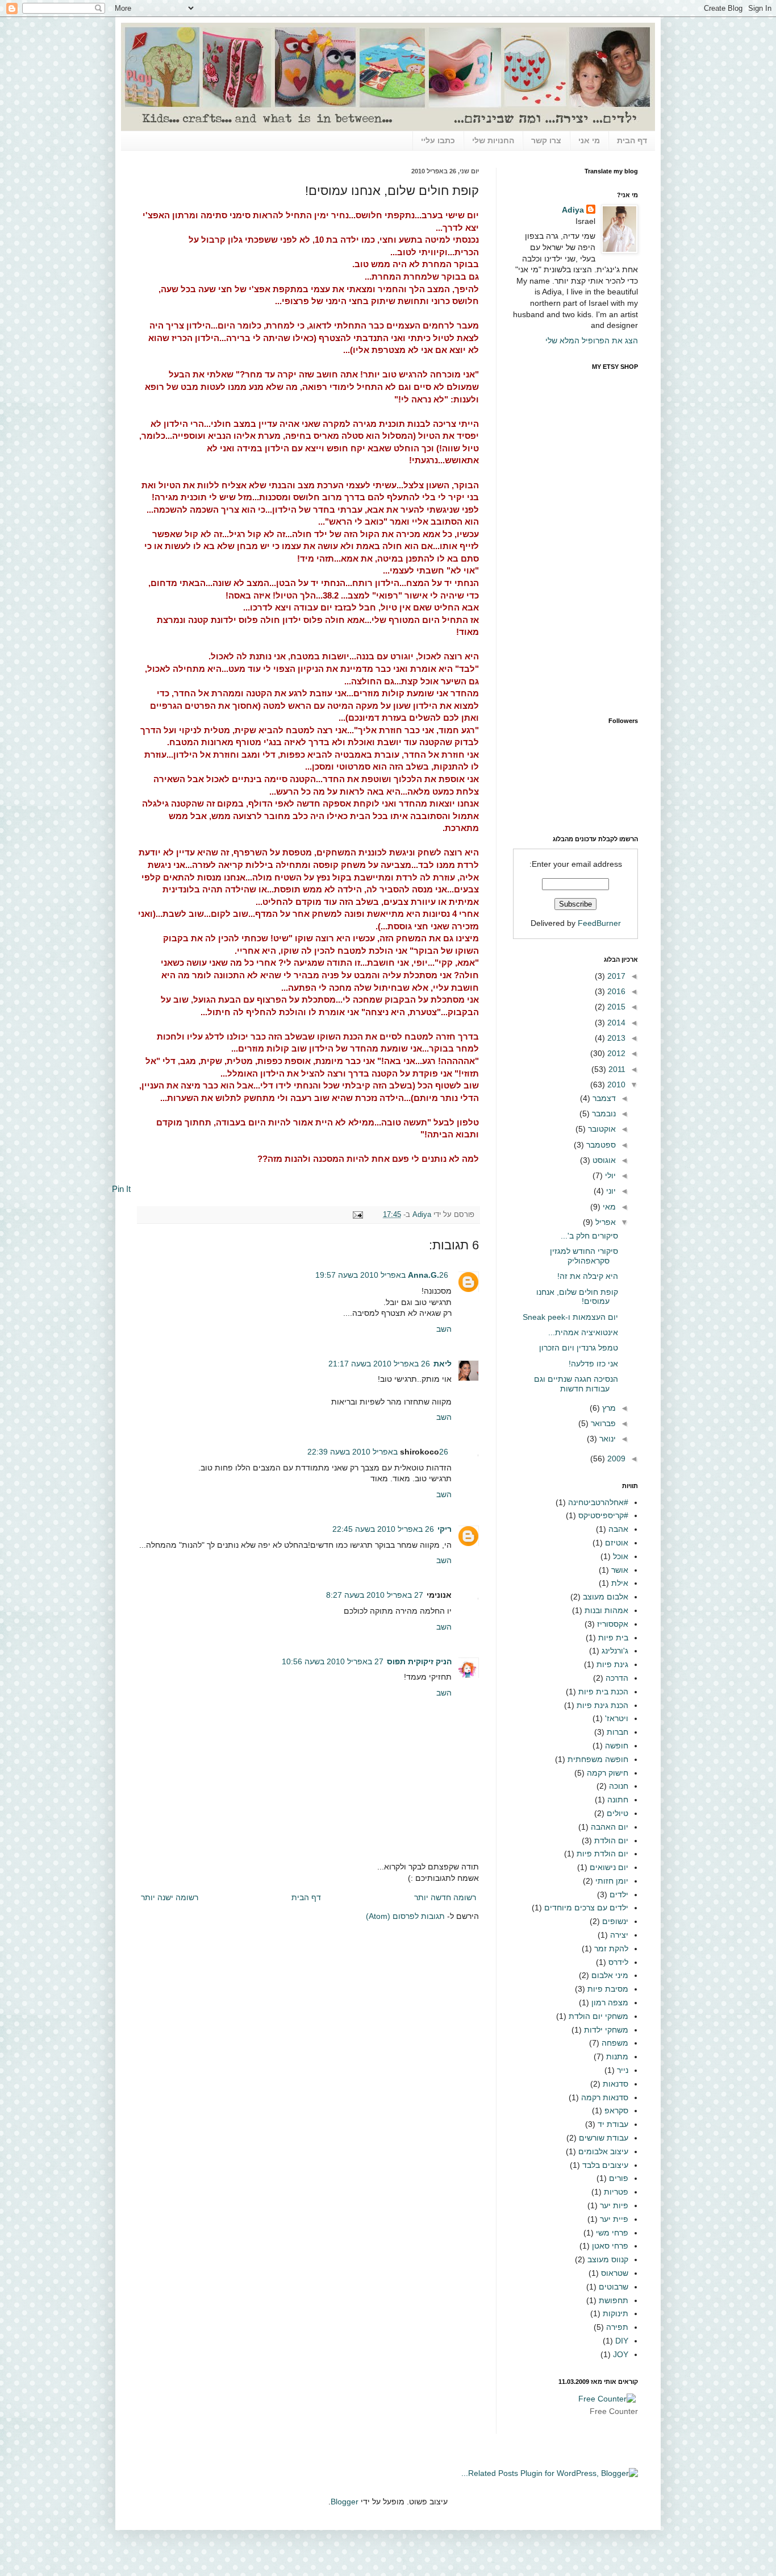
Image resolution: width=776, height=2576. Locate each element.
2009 (615, 1459)
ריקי (445, 1529)
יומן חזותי (612, 1881)
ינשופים (615, 1921)
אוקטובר (601, 1129)
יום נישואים (609, 1867)
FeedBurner (599, 923)
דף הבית (632, 140)
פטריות (616, 2192)
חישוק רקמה (608, 1773)
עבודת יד (613, 2124)
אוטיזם (617, 1543)
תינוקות (616, 2313)
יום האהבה (610, 1827)
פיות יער (614, 2205)
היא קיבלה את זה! (588, 1276)
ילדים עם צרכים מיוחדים (586, 1908)
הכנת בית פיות (603, 1692)
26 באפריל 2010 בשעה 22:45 (383, 1529)
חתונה (618, 1800)
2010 (615, 1085)
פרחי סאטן (610, 2246)
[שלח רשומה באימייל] (360, 1215)
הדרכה (617, 1678)
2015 (615, 1007)
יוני (610, 1191)
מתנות (617, 2056)
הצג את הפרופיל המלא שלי (592, 340)
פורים (619, 2178)
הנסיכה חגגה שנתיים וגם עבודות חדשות (576, 1384)
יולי (609, 1175)
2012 (615, 1053)
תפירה (617, 2327)
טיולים (618, 1813)
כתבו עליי (438, 140)
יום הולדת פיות (602, 1854)
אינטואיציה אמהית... (583, 1332)
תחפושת (614, 2300)
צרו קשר (546, 140)
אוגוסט (603, 1160)
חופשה (617, 1746)
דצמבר (603, 1098)
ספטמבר (600, 1145)
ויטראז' (617, 1718)
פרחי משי (612, 2233)
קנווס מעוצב (608, 2259)
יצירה (619, 1935)
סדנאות (616, 2084)
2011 (616, 1069)
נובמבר (603, 1114)
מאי (608, 1207)
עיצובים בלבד (605, 2165)
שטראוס (615, 2273)
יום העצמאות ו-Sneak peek (570, 1317)
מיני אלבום (610, 1975)
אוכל (621, 1556)
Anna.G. (424, 1275)
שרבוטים (614, 2287)
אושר (620, 1570)
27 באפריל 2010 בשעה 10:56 (333, 1661)
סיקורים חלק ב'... (589, 1236)
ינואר (606, 1439)
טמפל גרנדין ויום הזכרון (579, 1348)
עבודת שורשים (604, 2138)
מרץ (608, 1408)
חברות (618, 1732)
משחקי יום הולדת (598, 2016)
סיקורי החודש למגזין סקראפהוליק (584, 1256)
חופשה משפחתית (598, 1759)
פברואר (602, 1423)
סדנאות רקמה (605, 2097)
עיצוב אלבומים (603, 2151)
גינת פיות (612, 1664)
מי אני (589, 140)
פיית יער (614, 2219)
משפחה (615, 2043)
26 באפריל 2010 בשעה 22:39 (378, 1452)
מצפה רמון (610, 2002)
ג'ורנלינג (615, 1651)
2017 (615, 976)
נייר (623, 2070)
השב (444, 1329)
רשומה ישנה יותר (170, 1897)
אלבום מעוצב (606, 1597)
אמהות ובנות (606, 1610)
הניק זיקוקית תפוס (419, 1661)
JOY (621, 2354)
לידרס (618, 1962)
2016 (615, 991)
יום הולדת (611, 1840)
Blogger (345, 2502)
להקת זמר (611, 1948)
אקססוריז (613, 1624)
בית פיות (613, 1638)
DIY (622, 2341)
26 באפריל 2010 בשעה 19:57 (382, 1275)
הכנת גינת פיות (602, 1705)
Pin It (121, 1189)
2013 (615, 1038)
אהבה (618, 1529)
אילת (620, 1583)
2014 (615, 1023)
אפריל (604, 1222)
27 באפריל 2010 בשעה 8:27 (375, 1595)
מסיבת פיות (608, 1989)
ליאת (443, 1364)
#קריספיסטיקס (603, 1515)
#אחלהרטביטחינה (598, 1502)
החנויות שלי (493, 140)
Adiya (421, 1215)
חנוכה (619, 1786)
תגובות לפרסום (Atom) (405, 1916)
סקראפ (616, 2110)
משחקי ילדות (606, 2030)
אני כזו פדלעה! (593, 1364)
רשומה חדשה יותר (445, 1897)
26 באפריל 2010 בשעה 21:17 (379, 1364)
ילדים (619, 1894)
